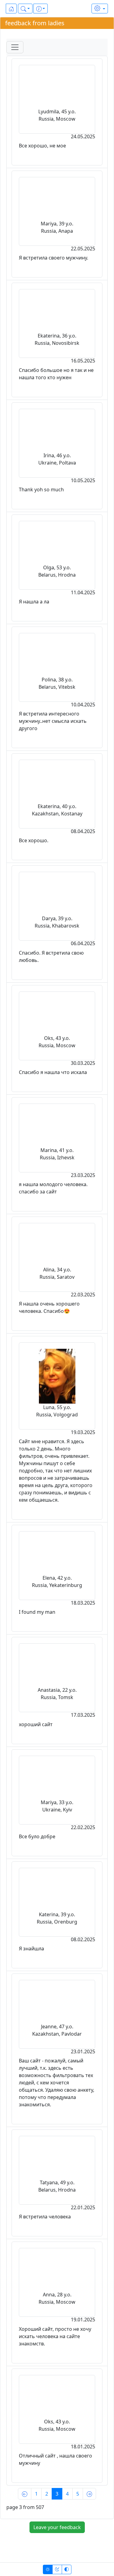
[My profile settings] (100, 9)
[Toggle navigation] (15, 47)
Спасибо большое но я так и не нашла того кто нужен (56, 374)
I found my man (37, 1612)
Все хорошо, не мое (42, 146)
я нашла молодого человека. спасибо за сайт (53, 1188)
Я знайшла (31, 1949)
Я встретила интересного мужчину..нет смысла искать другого (53, 721)
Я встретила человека (45, 2217)
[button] (25, 9)
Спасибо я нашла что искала (53, 1072)
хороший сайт (36, 1724)
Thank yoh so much (41, 489)
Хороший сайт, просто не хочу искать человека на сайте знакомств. (55, 2336)
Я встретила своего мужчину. (54, 258)
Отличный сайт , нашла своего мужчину (55, 2459)
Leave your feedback (57, 2527)
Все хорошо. (34, 840)
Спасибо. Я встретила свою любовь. (51, 956)
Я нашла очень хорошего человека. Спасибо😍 (49, 1307)
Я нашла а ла (34, 602)
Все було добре (37, 1836)
